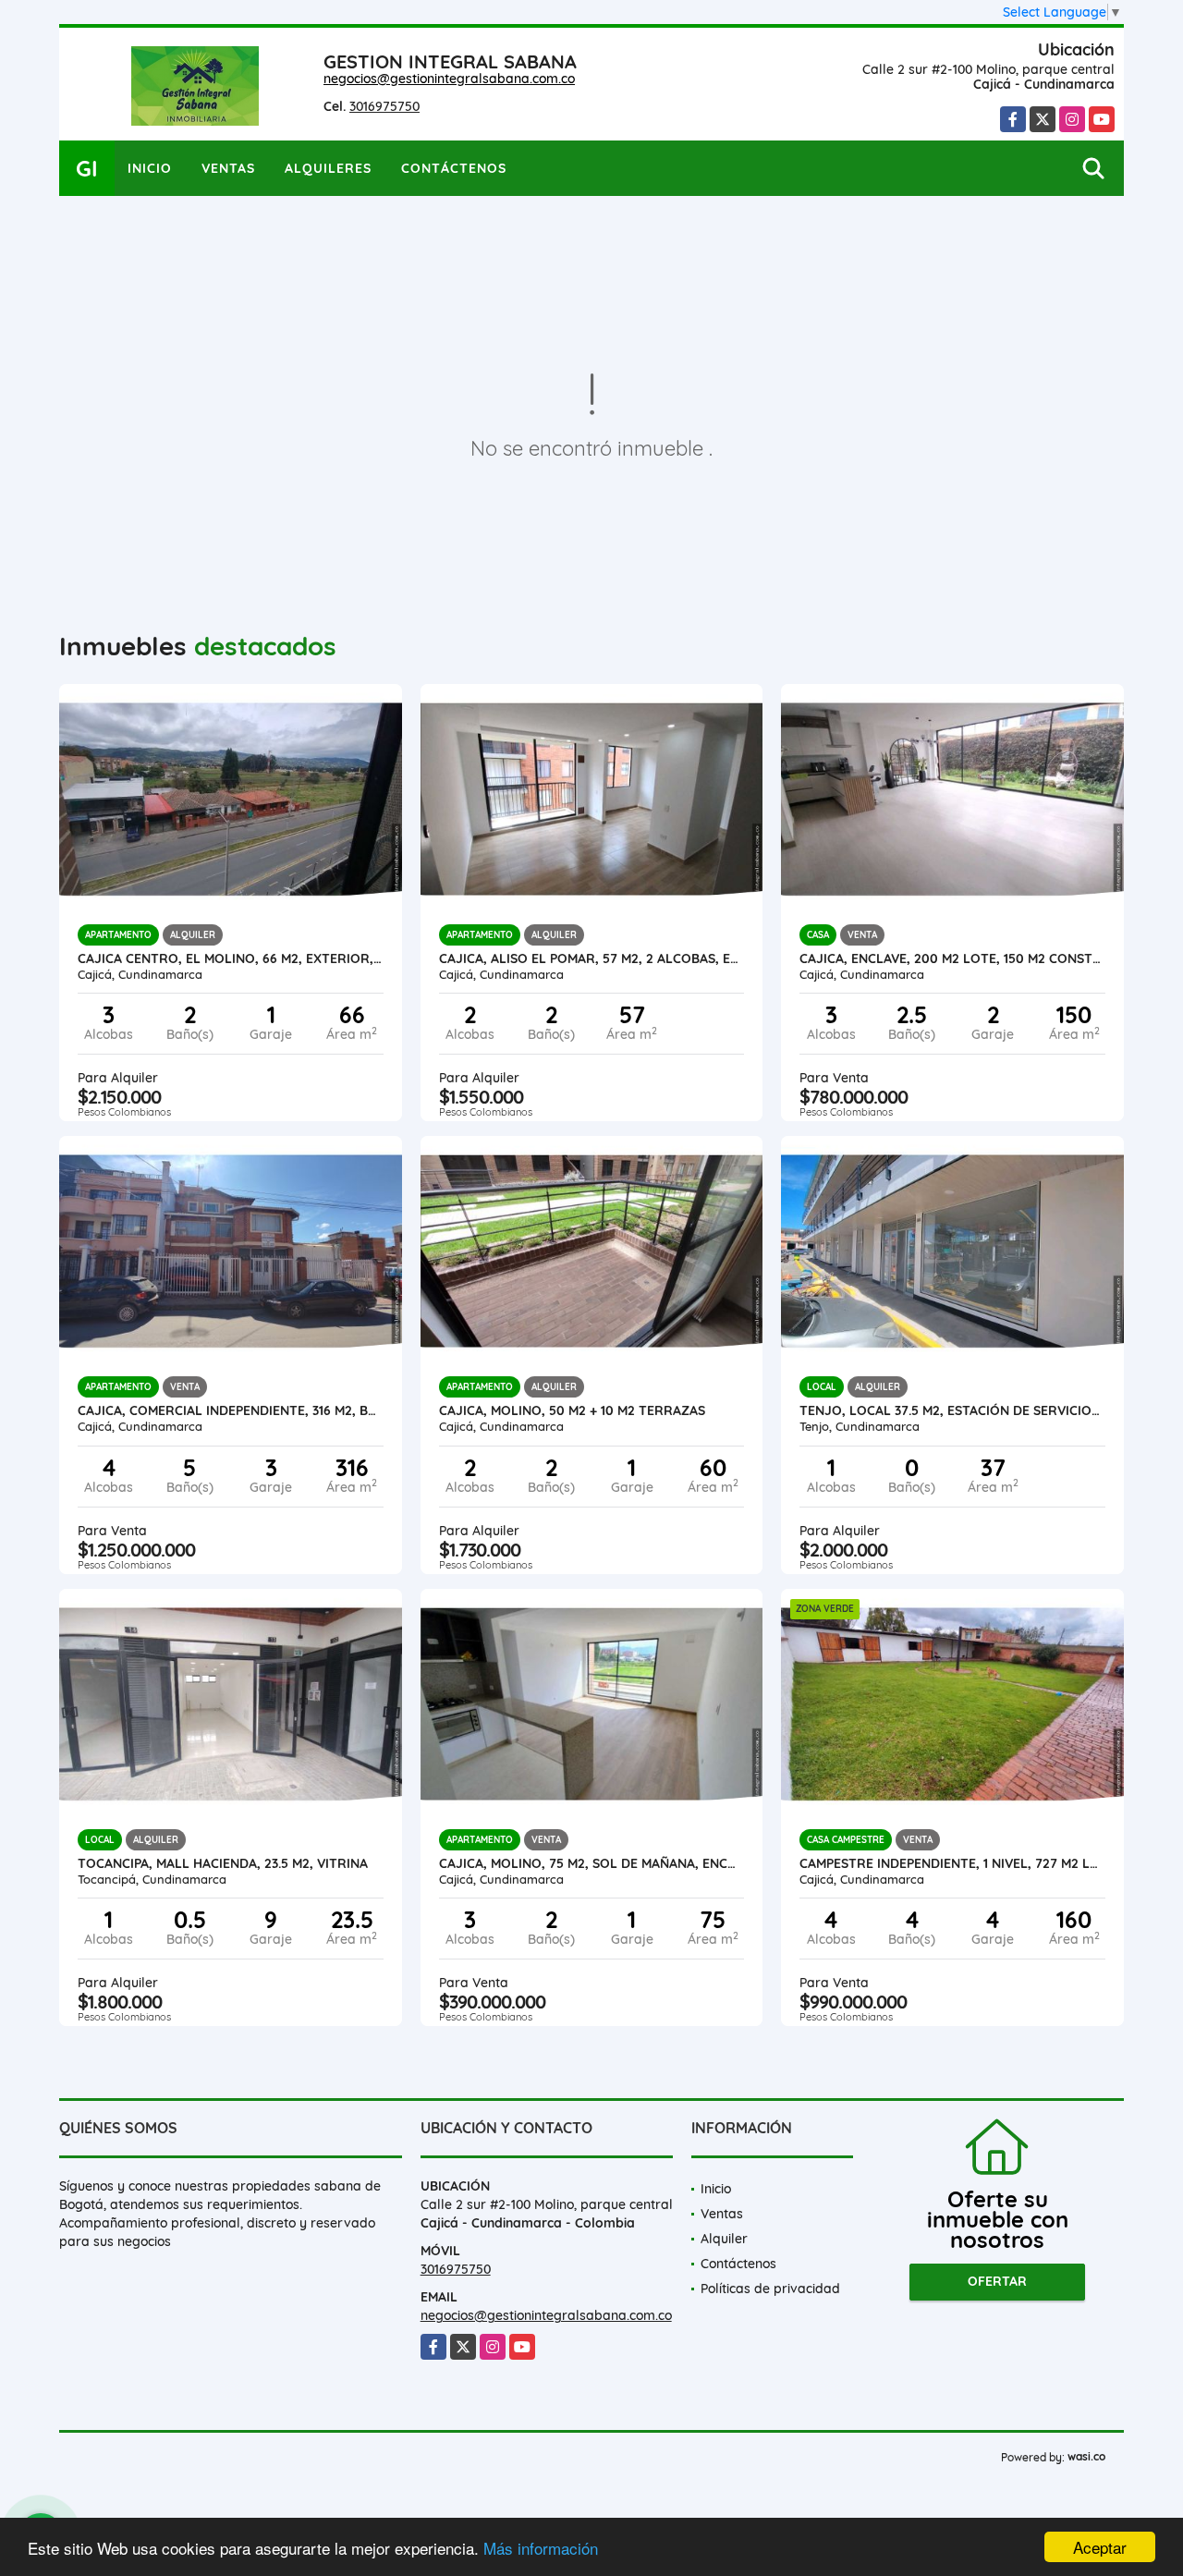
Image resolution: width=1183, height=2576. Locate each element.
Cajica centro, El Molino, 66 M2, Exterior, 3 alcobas (231, 958)
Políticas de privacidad (770, 2289)
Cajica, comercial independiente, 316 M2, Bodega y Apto (231, 1410)
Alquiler (724, 2239)
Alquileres (328, 168)
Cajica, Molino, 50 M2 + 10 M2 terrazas (572, 1410)
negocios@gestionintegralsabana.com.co (449, 79)
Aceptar (1100, 2547)
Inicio (150, 168)
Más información (541, 2548)
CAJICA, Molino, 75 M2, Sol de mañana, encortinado (592, 1863)
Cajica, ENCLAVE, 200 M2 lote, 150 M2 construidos (952, 958)
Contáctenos (454, 168)
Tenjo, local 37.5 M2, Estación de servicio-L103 (952, 1410)
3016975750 (384, 106)
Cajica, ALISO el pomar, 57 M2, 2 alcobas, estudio (592, 958)
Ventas (228, 168)
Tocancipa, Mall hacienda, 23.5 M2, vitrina (223, 1863)
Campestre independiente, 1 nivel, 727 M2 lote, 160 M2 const (952, 1863)
